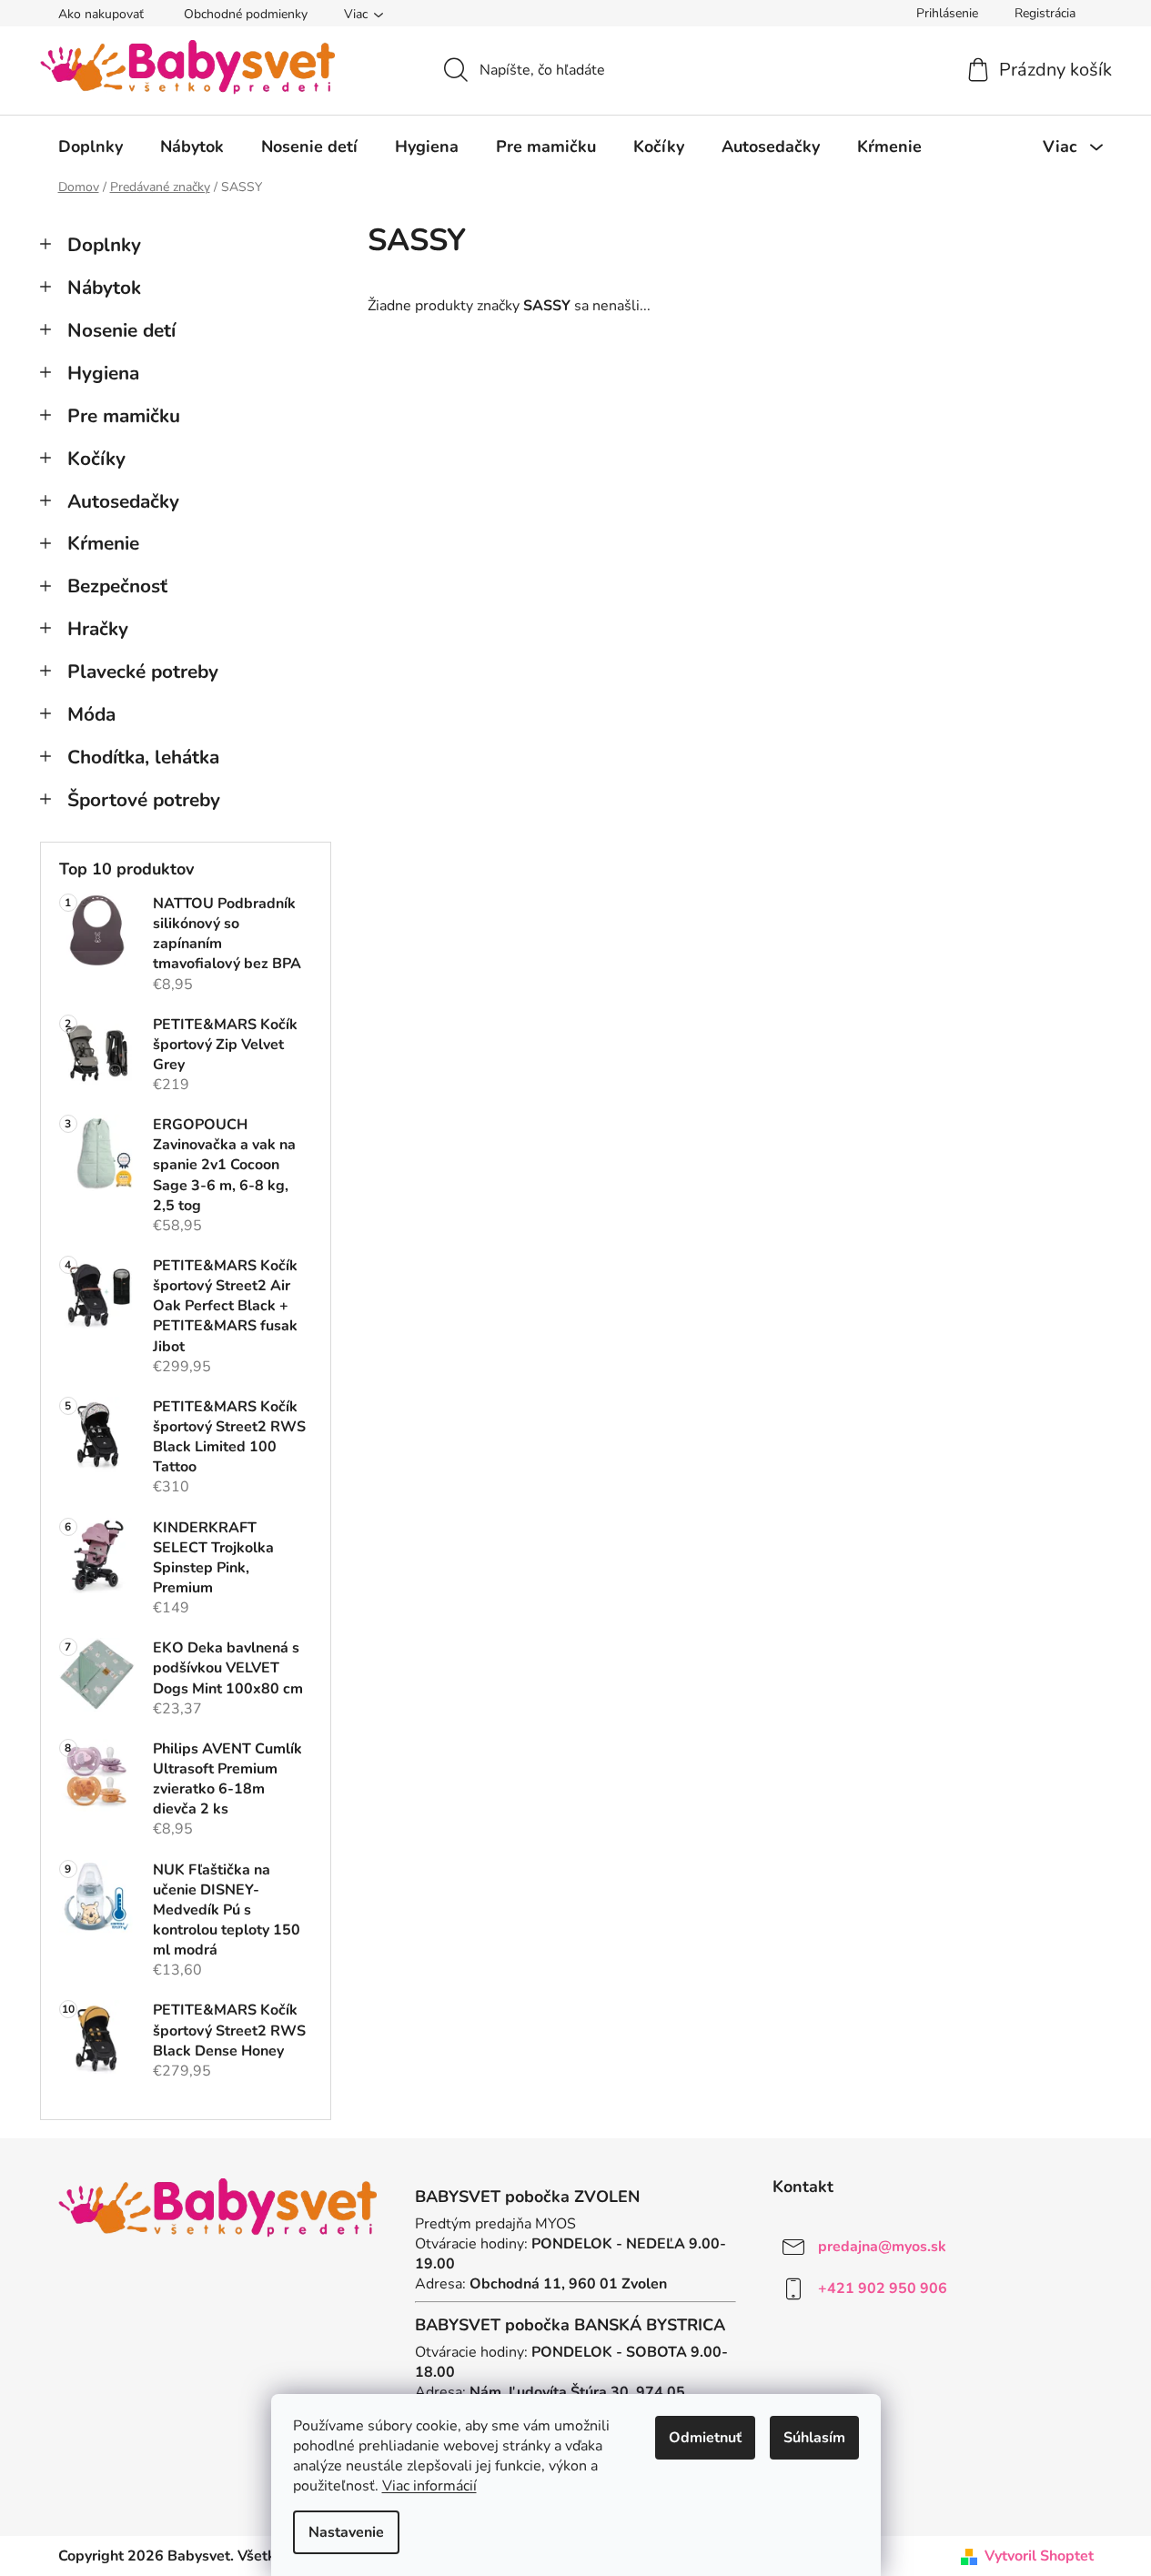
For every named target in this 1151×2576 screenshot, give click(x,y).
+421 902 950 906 (883, 2288)
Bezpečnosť (117, 586)
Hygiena (103, 373)
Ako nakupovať (101, 14)
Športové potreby (144, 800)
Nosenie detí (121, 330)
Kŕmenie (103, 543)
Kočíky (96, 459)
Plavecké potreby (143, 672)
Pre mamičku (124, 416)
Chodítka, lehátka (143, 757)
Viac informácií (429, 2486)
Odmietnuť (705, 2438)
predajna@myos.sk (882, 2247)
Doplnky (104, 245)
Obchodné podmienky (246, 14)
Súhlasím (814, 2438)
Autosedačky (123, 501)
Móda (91, 714)
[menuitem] (91, 146)
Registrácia (1045, 13)
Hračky (98, 629)
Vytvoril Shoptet (1039, 2556)
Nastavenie (346, 2532)
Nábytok (104, 288)
